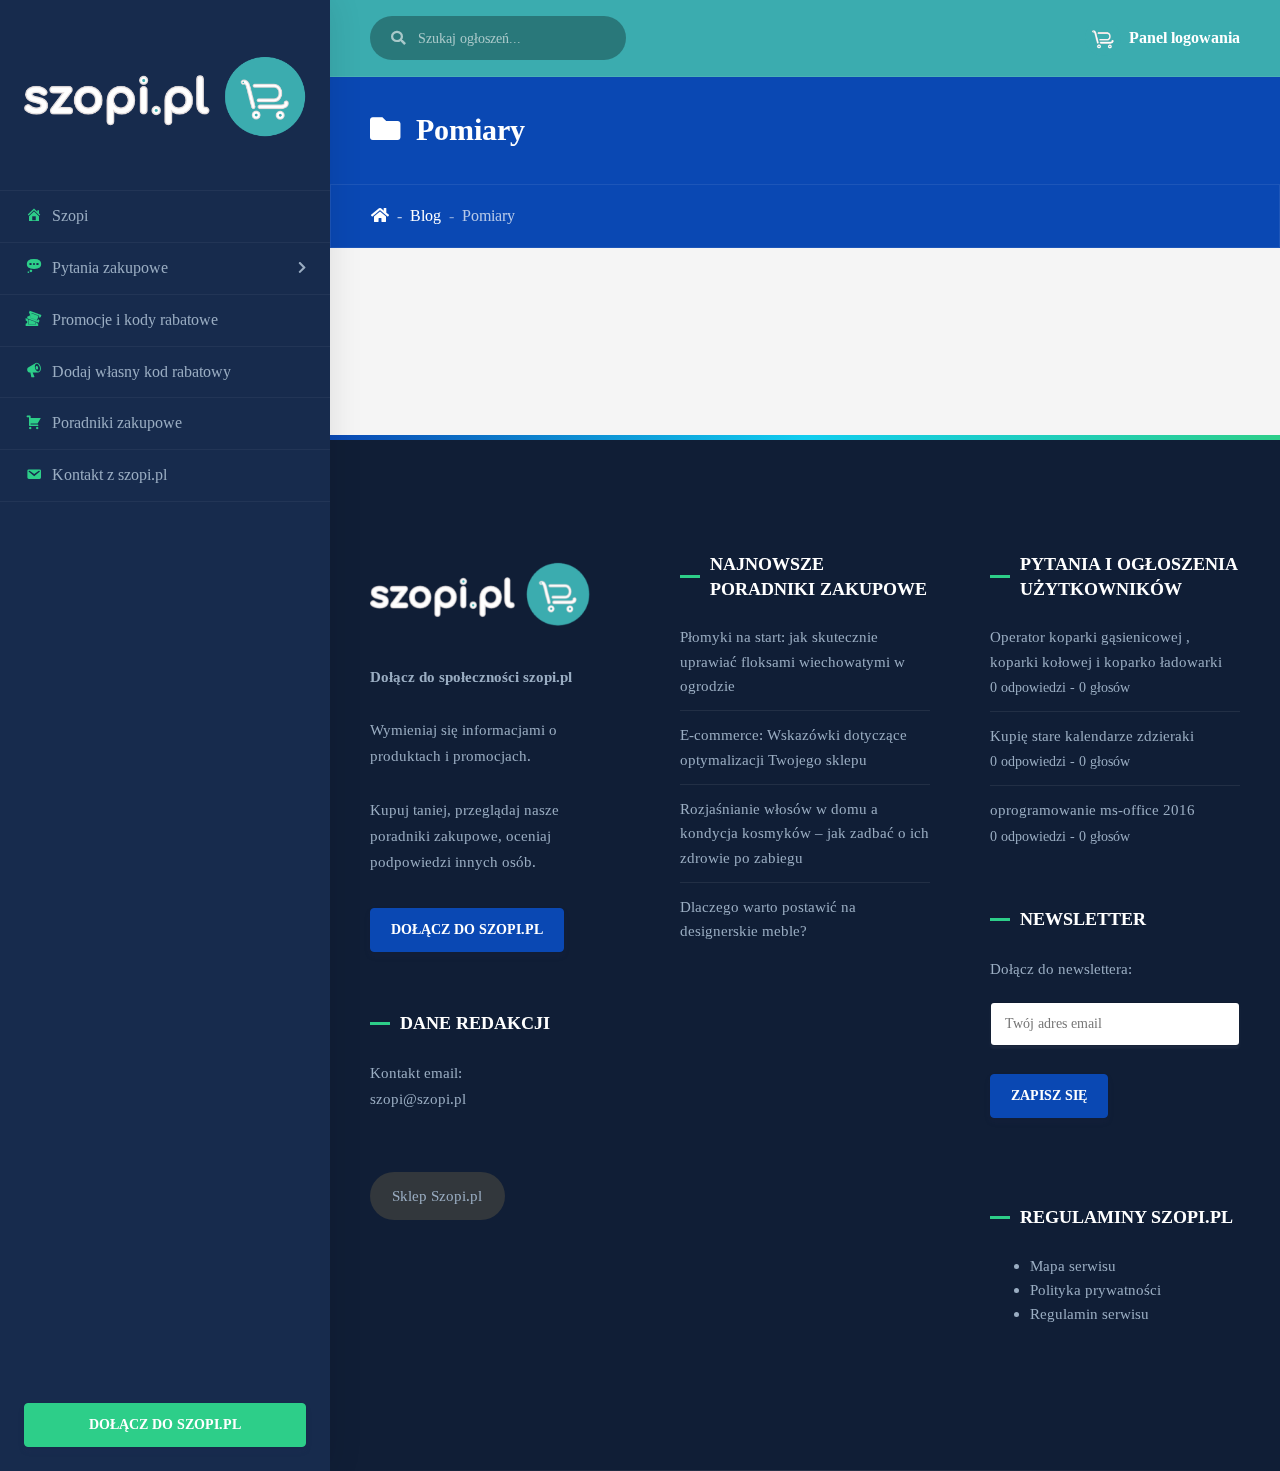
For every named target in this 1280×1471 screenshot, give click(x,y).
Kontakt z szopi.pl (109, 474)
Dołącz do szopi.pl (165, 1424)
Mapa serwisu (1073, 1265)
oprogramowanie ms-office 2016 (1092, 809)
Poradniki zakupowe (117, 422)
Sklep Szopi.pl (437, 1195)
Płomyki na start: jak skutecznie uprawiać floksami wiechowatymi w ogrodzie (792, 661)
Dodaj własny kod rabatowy (141, 371)
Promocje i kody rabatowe (135, 319)
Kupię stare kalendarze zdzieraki (1092, 735)
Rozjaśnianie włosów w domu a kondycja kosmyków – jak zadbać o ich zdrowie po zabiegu (804, 833)
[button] (1154, 38)
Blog (425, 215)
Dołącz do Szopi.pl (467, 929)
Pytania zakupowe (110, 267)
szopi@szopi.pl (418, 1098)
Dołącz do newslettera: (1061, 968)
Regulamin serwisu (1089, 1313)
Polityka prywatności (1095, 1289)
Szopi (70, 215)
